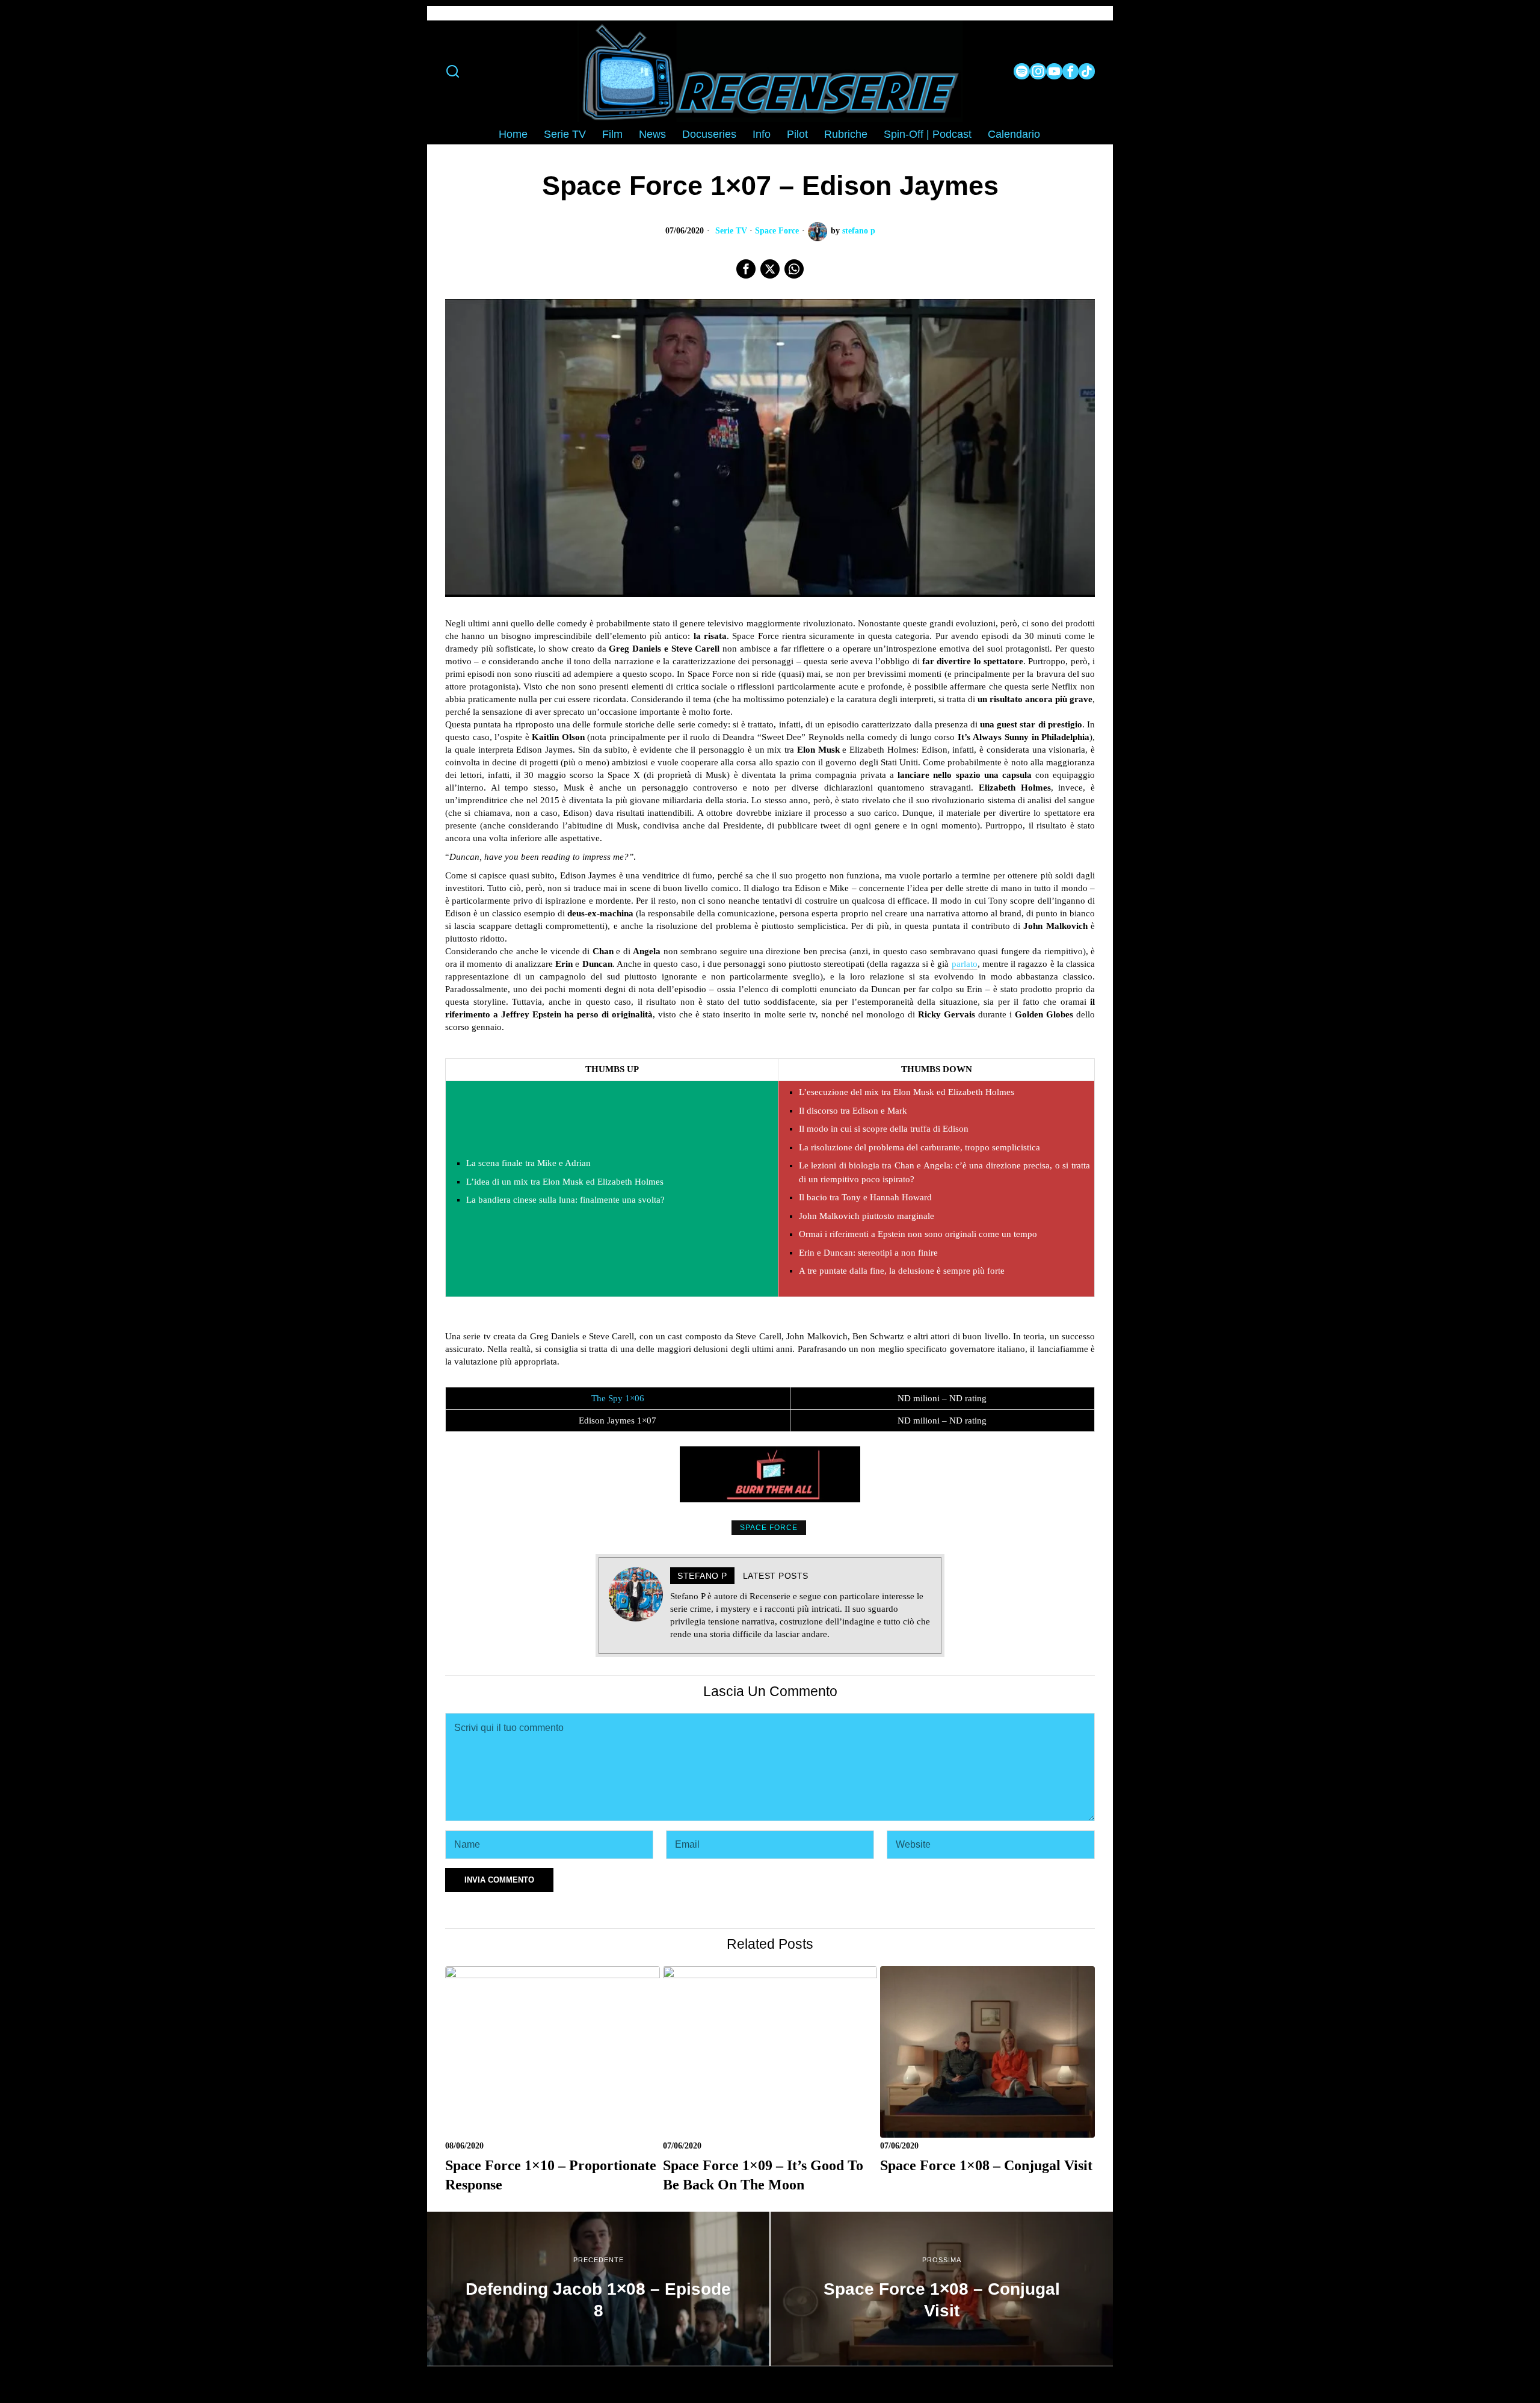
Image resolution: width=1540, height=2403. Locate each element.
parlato (965, 964)
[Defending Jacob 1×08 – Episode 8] (598, 2289)
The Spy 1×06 (618, 1398)
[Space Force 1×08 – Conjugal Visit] (942, 2289)
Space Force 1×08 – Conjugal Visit (986, 2165)
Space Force (777, 231)
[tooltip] (1022, 71)
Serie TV (731, 231)
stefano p (859, 231)
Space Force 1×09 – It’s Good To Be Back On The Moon (763, 2175)
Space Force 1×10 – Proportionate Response (551, 2175)
